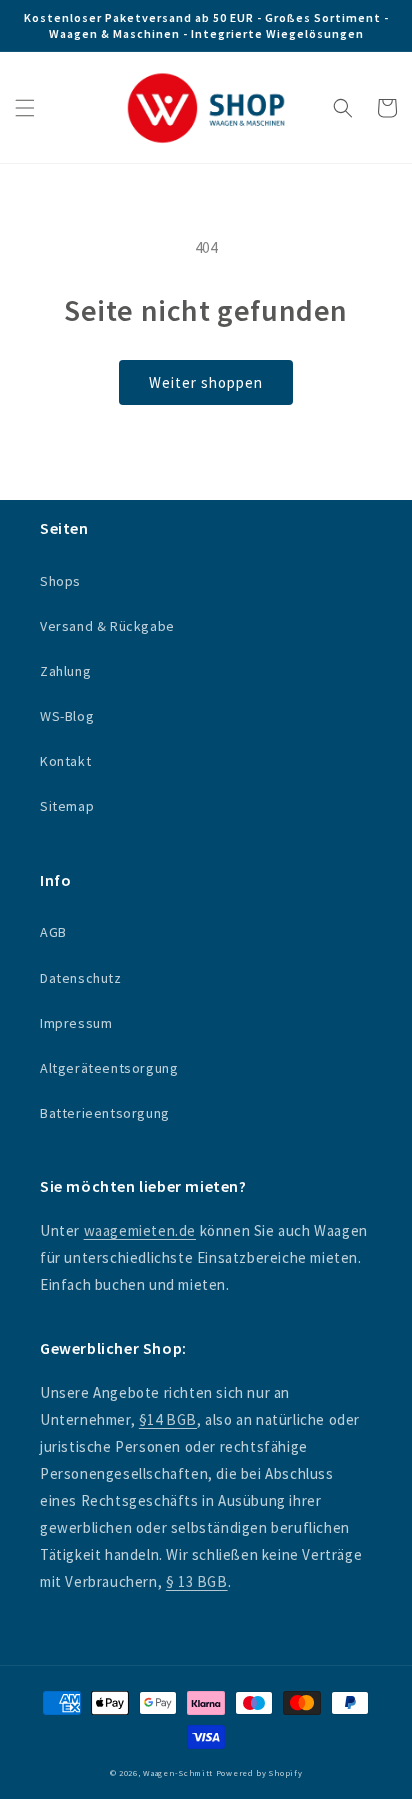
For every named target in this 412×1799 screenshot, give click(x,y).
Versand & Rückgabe (107, 626)
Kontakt (65, 761)
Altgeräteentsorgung (109, 1068)
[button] (25, 108)
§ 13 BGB (197, 1581)
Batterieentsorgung (105, 1113)
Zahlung (65, 671)
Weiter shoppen (206, 382)
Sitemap (67, 806)
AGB (53, 932)
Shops (60, 581)
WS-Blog (67, 716)
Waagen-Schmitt (179, 1773)
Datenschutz (81, 978)
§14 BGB (168, 1419)
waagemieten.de (140, 1230)
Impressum (76, 1023)
